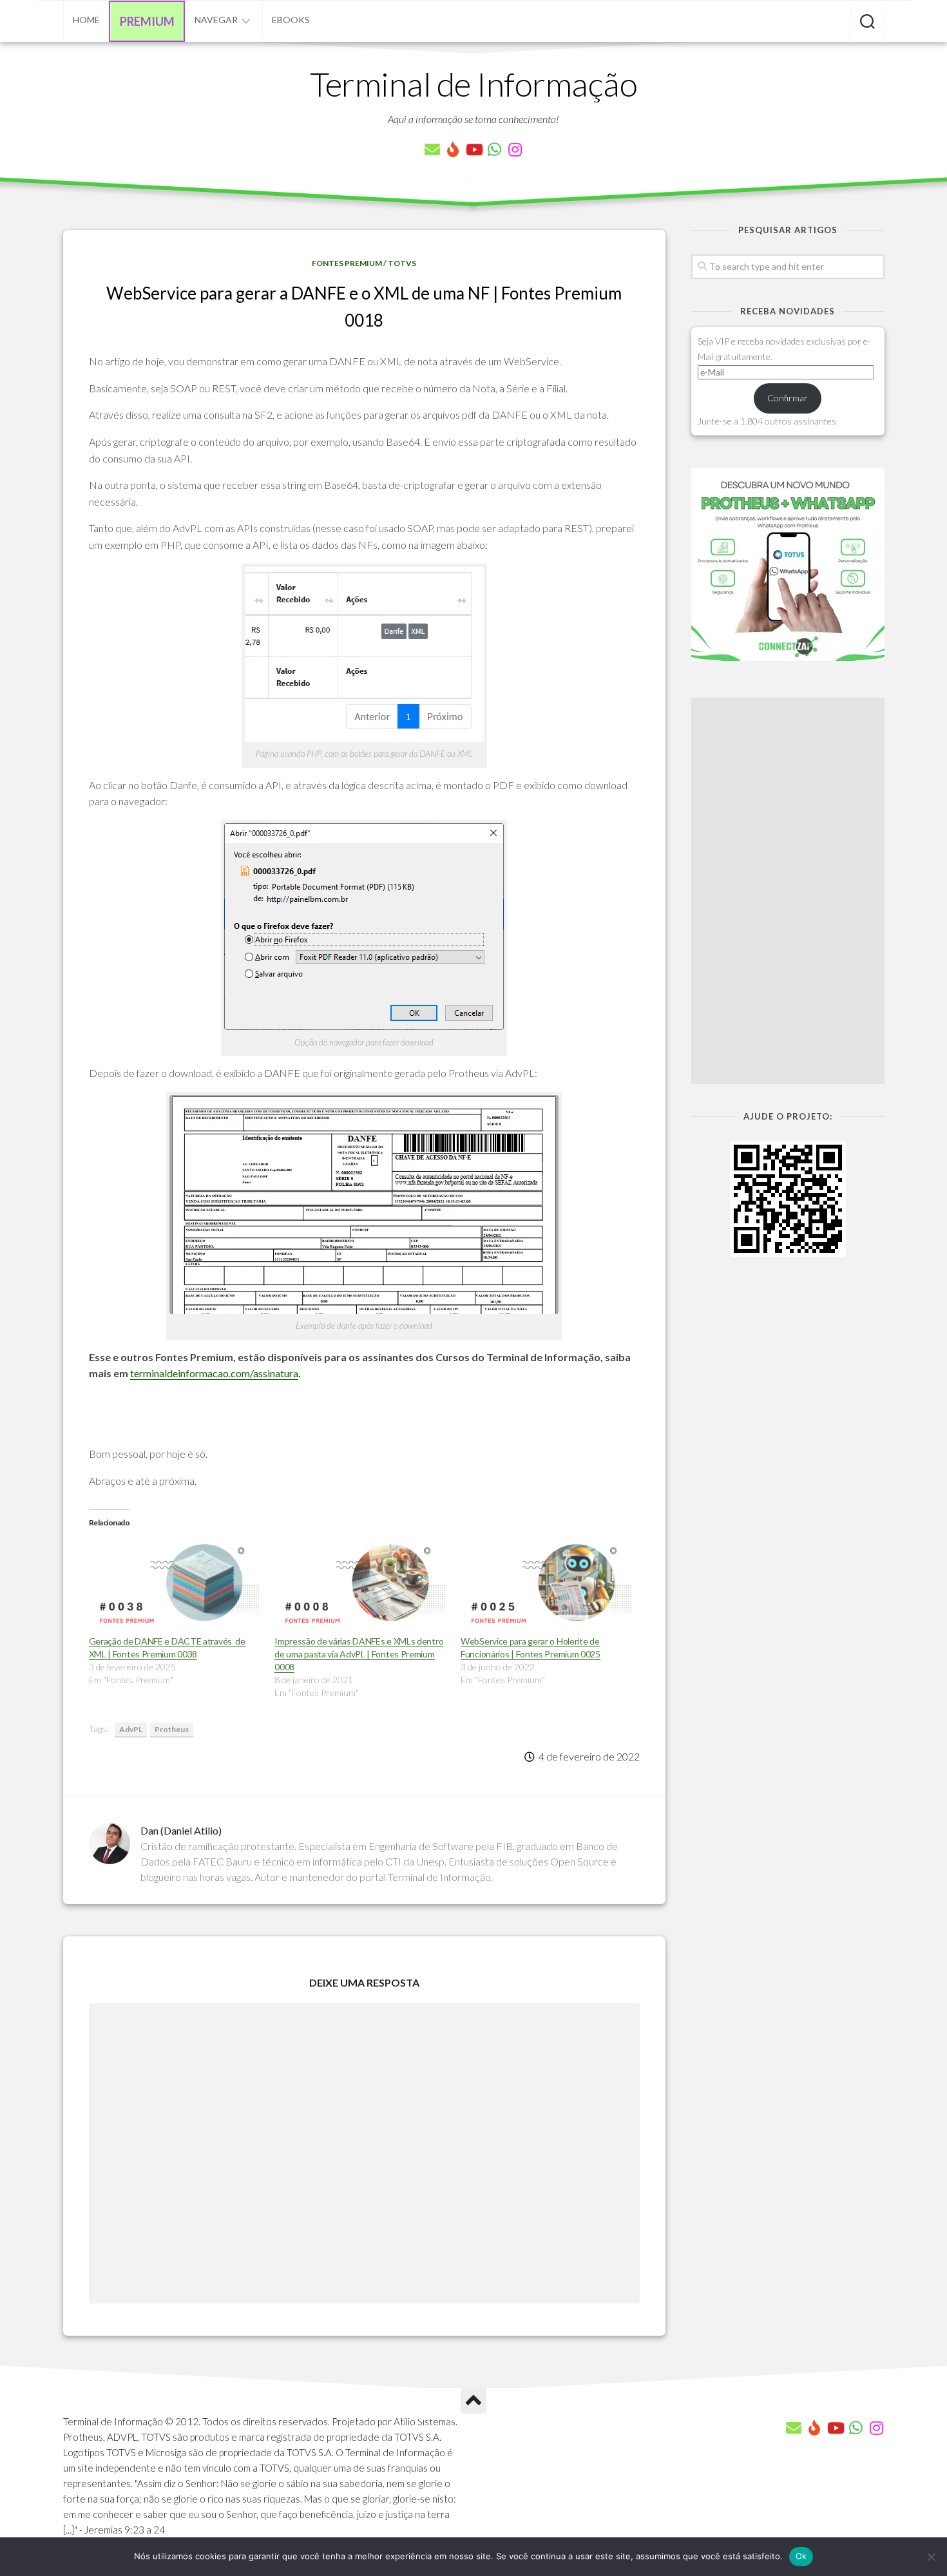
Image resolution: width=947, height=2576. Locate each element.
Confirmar (788, 398)
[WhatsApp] (494, 149)
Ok (801, 2556)
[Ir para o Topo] (473, 2401)
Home (86, 20)
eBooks (291, 20)
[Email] (432, 149)
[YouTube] (473, 149)
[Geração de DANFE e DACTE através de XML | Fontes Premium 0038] (176, 1585)
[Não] (931, 2557)
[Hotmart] (453, 149)
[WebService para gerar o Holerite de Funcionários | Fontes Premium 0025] (547, 1585)
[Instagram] (515, 149)
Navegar (216, 20)
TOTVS (402, 263)
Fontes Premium (347, 263)
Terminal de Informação (473, 84)
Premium (147, 21)
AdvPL (131, 1729)
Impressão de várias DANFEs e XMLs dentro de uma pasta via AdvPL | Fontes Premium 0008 (359, 1654)
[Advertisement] (788, 891)
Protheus (172, 1729)
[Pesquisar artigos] (867, 23)
